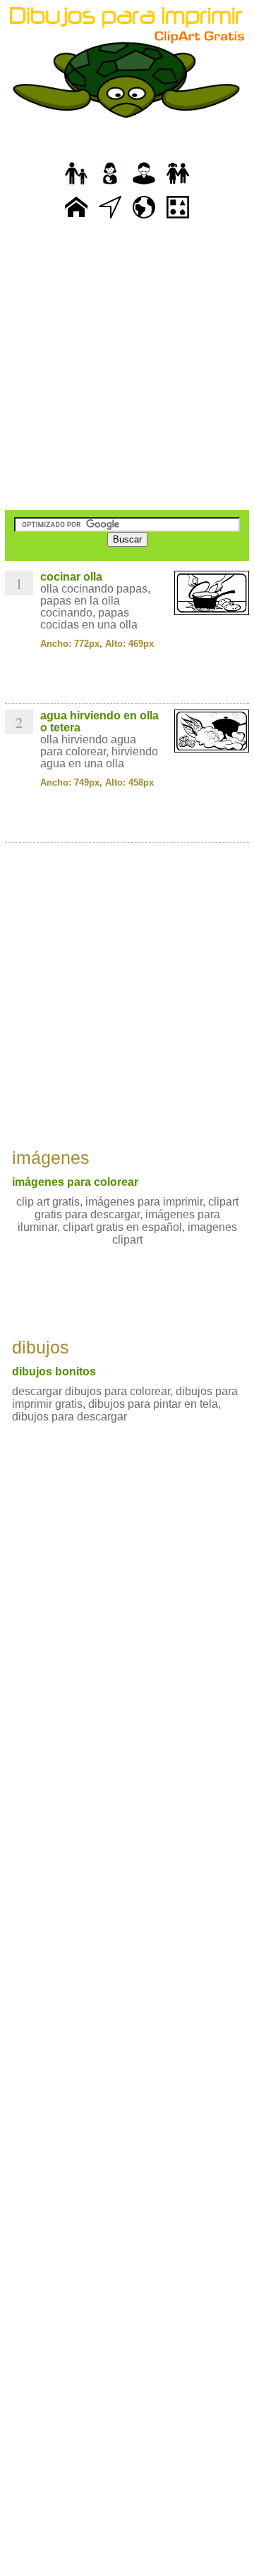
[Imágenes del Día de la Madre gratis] (110, 185)
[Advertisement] (127, 366)
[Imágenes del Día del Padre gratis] (76, 185)
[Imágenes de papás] (144, 185)
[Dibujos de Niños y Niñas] (178, 185)
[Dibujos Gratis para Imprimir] (76, 219)
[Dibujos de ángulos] (110, 219)
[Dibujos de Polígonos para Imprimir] (178, 219)
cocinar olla (71, 577)
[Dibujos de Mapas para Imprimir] (144, 219)
